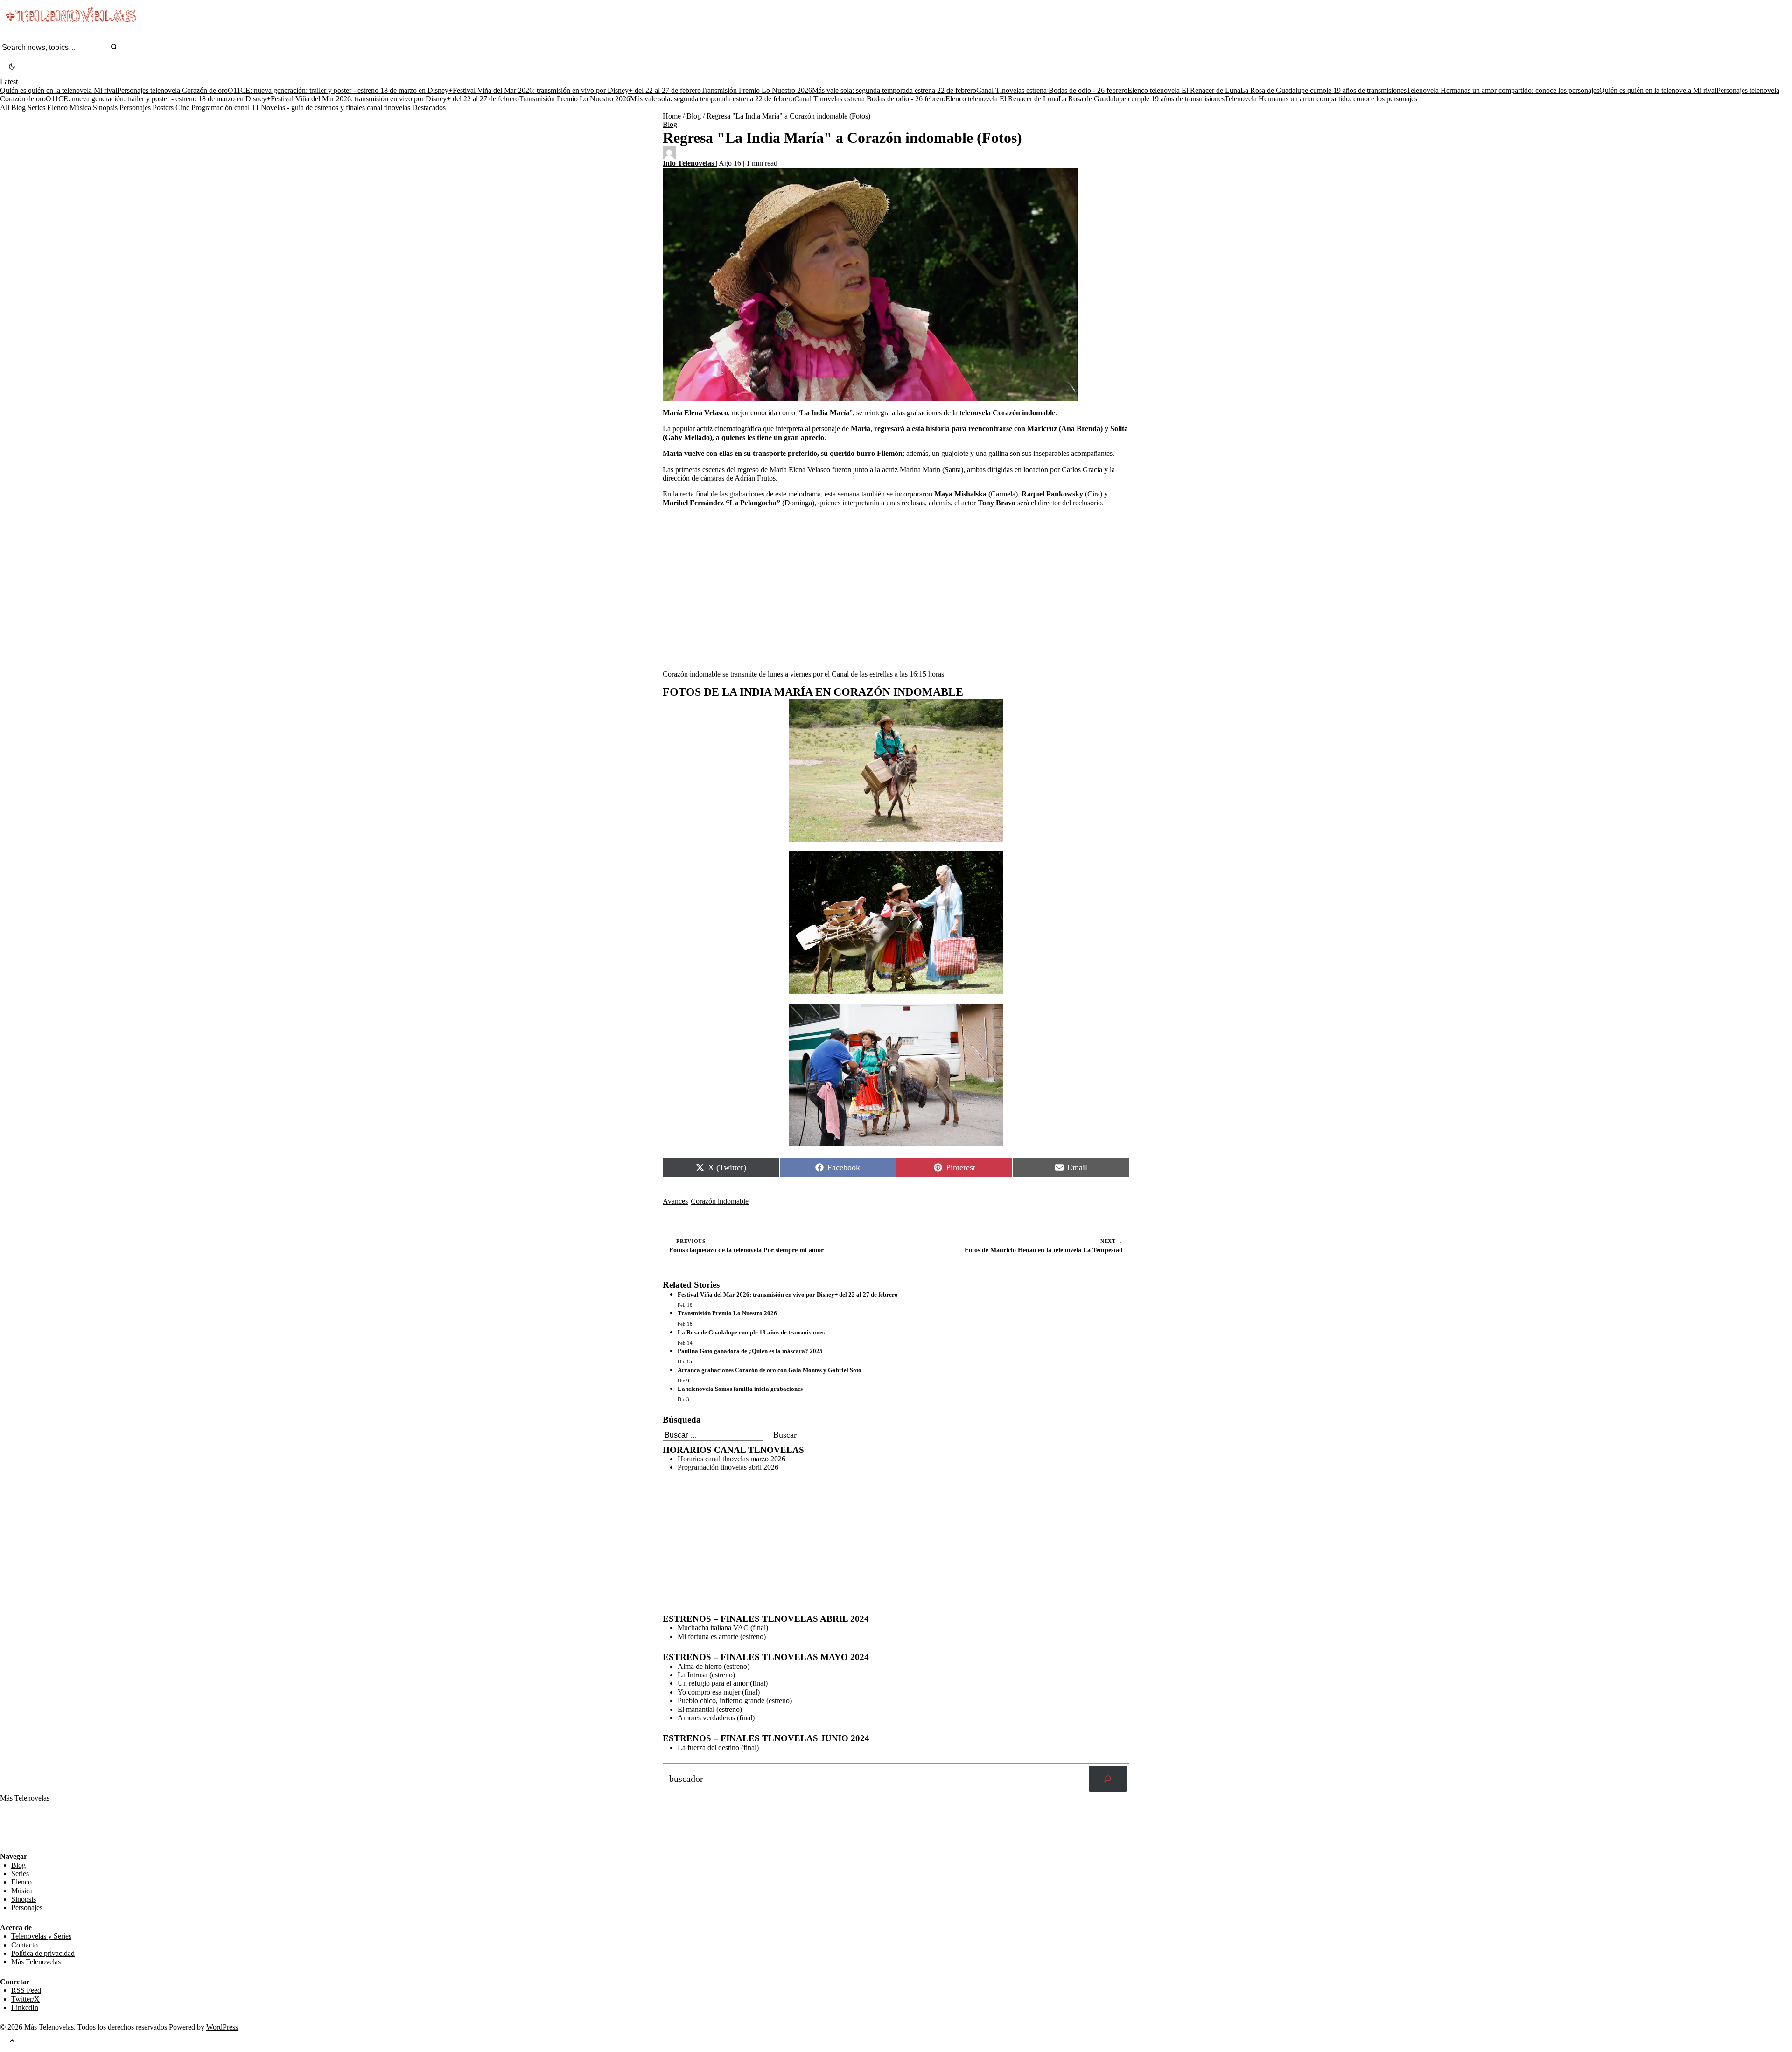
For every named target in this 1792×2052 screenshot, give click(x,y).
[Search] (114, 47)
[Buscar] (1108, 1779)
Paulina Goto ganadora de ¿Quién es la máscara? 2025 (750, 1351)
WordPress (222, 2027)
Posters (164, 108)
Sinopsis (106, 108)
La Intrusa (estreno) (706, 1675)
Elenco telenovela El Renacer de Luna (1184, 90)
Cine (183, 108)
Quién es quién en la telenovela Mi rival (59, 90)
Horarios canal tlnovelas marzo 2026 (731, 1459)
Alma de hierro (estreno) (714, 1666)
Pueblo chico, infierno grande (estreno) (735, 1700)
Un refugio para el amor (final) (723, 1683)
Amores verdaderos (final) (716, 1718)
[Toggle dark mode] (12, 67)
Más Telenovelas (36, 1962)
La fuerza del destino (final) (718, 1748)
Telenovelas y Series (41, 1936)
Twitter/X (25, 1999)
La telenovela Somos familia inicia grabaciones (740, 1389)
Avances (675, 1201)
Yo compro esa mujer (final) (719, 1692)
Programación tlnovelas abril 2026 (728, 1467)
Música (81, 108)
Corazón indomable (720, 1201)
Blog (19, 108)
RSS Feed (20, 1826)
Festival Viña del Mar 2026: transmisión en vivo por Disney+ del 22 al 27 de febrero (577, 90)
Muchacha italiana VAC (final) (723, 1628)
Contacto (24, 1945)
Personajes (136, 108)
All (6, 108)
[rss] (7, 1845)
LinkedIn (25, 2007)
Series (37, 108)
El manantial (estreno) (710, 1709)
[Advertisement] (896, 580)
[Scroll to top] (12, 2042)
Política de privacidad (43, 1953)
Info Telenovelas (689, 163)
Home (672, 116)
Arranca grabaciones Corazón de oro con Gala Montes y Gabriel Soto (770, 1370)
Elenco (58, 108)
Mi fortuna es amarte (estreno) (722, 1637)
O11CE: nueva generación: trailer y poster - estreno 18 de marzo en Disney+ (340, 90)
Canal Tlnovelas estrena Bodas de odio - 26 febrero (1052, 90)
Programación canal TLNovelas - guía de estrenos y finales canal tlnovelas (302, 108)
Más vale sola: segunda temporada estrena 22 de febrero (894, 90)
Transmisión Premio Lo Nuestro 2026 (756, 90)
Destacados (429, 108)
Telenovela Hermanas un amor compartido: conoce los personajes (1503, 90)
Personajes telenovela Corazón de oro (172, 90)
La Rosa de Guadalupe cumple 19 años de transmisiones (1323, 90)
